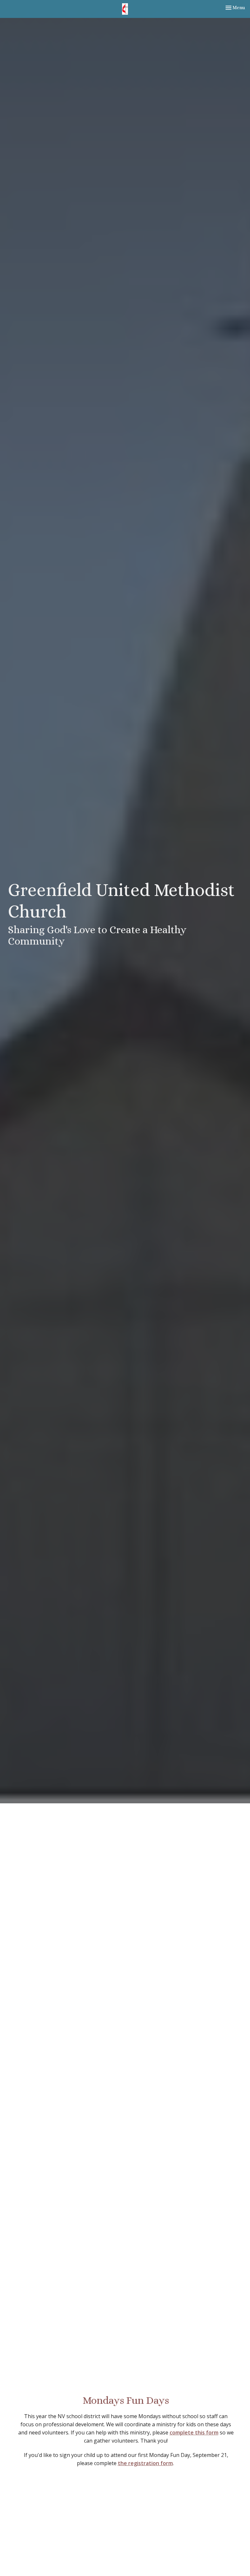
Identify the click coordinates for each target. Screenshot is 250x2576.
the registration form (145, 2463)
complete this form (194, 2432)
